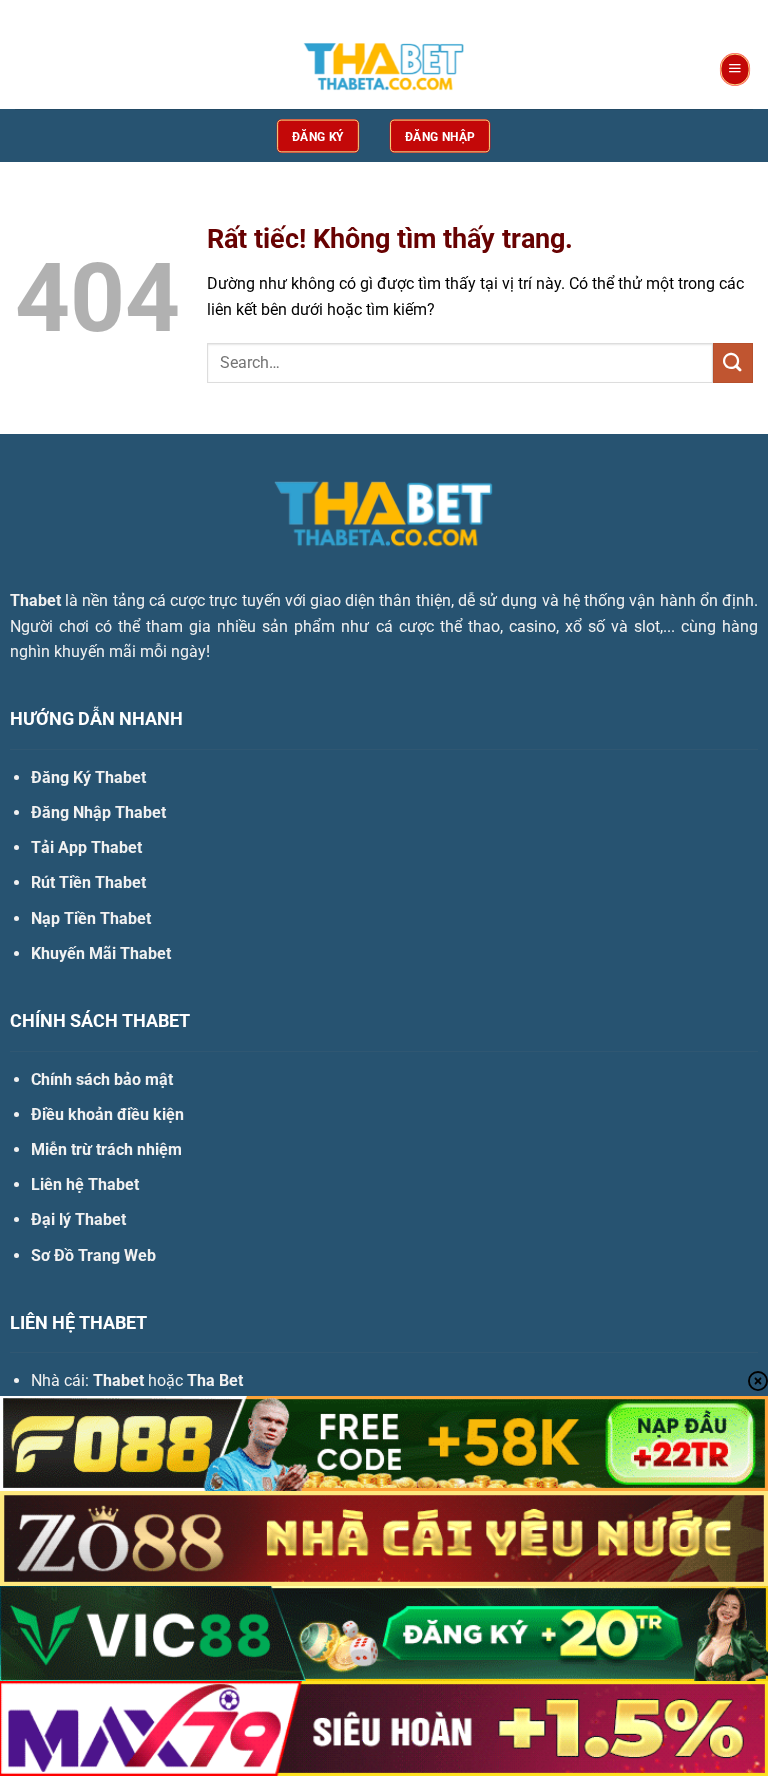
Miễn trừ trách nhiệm (106, 1149)
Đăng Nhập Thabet (98, 812)
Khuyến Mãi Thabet (101, 953)
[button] (735, 69)
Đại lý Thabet (78, 1219)
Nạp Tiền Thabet (91, 918)
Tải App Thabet (86, 847)
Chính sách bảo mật (102, 1079)
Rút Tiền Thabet (88, 882)
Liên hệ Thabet (85, 1184)
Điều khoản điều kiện (107, 1114)
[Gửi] (733, 362)
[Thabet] (384, 69)
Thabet (35, 600)
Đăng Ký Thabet (88, 777)
